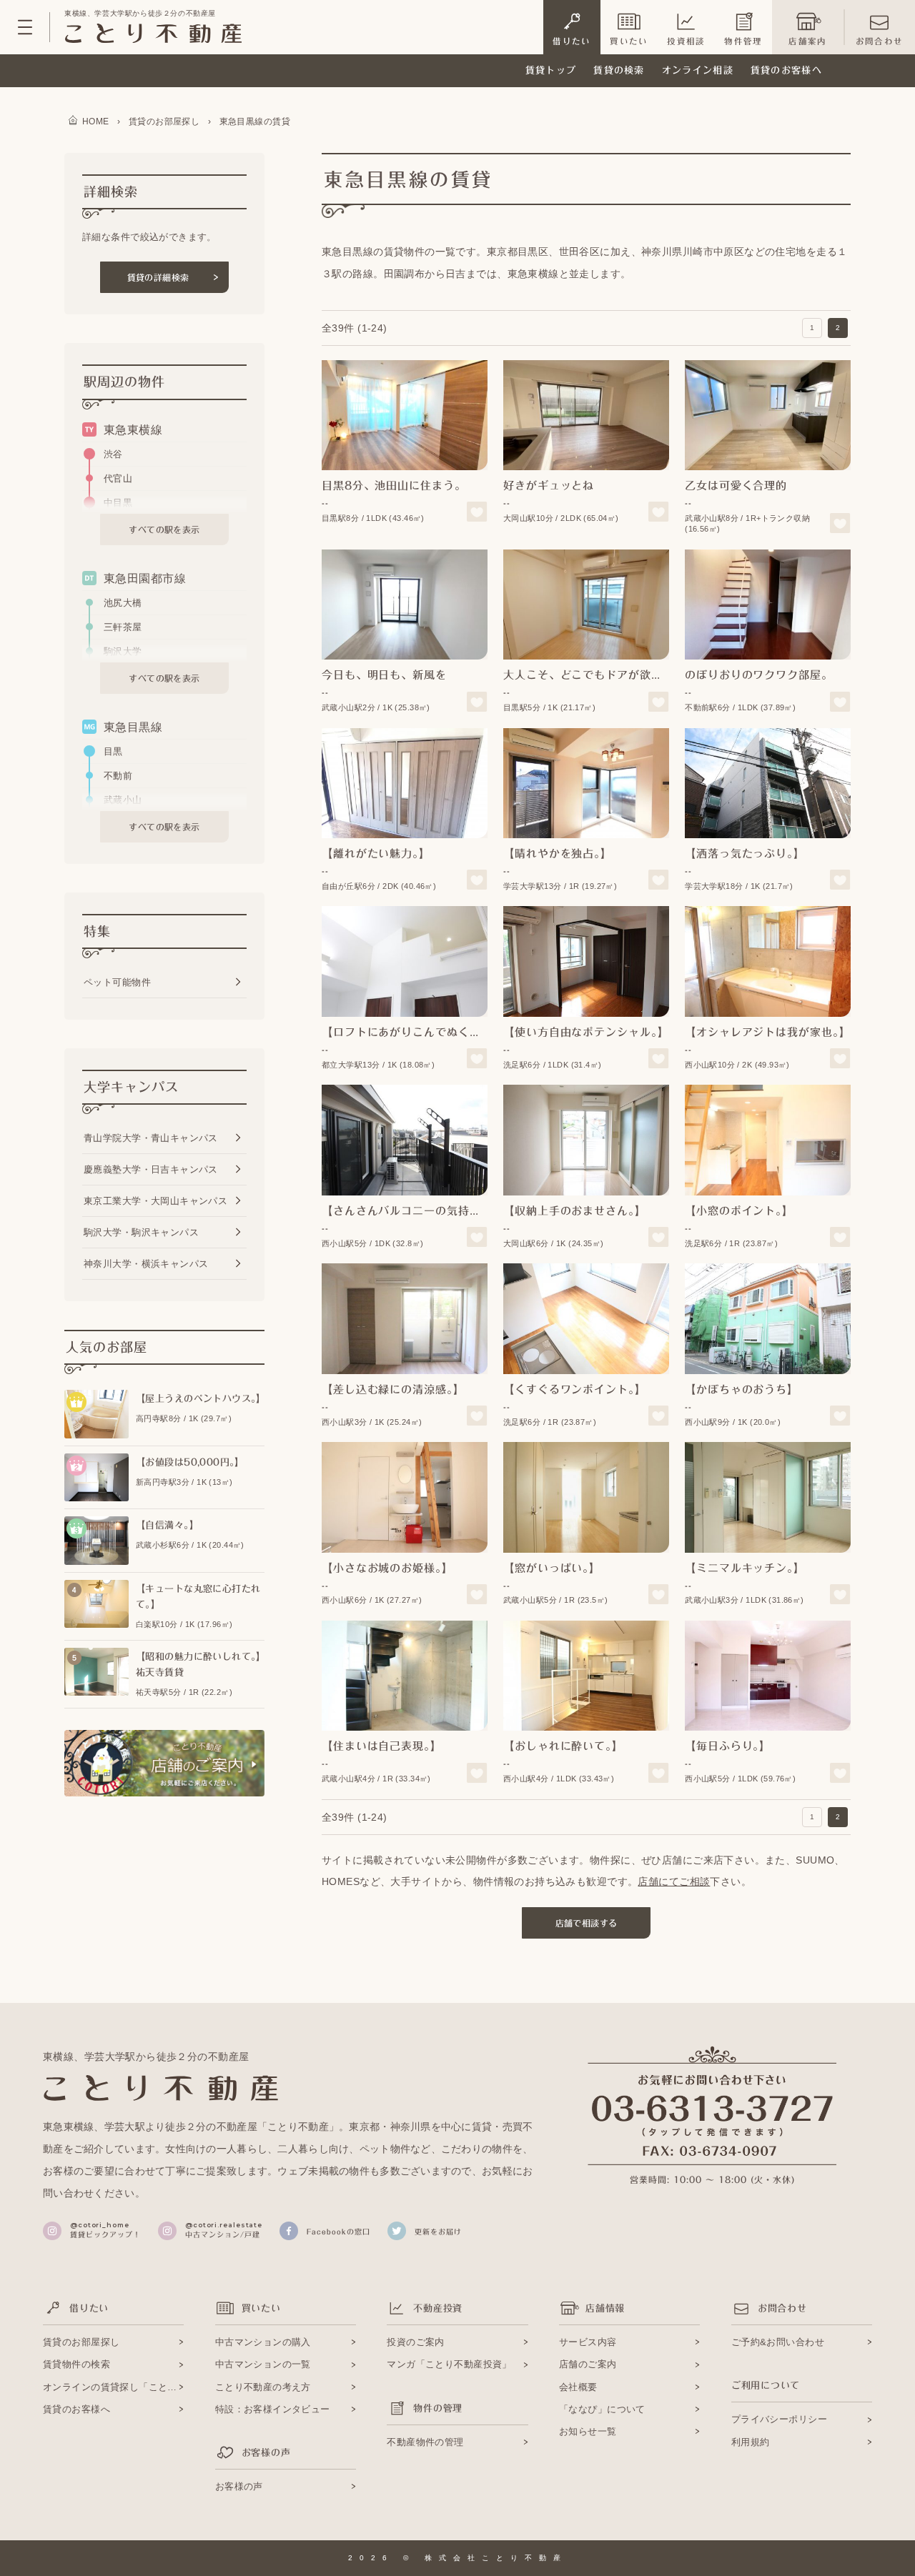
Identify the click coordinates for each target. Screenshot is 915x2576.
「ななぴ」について (602, 2409)
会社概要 (578, 2387)
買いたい (629, 41)
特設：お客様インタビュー (273, 2409)
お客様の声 (239, 2486)
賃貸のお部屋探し (81, 2342)
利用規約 (751, 2442)
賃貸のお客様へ (786, 70)
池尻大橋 (123, 603)
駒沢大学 (123, 651)
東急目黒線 (133, 727)
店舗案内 (807, 41)
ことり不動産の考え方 (263, 2387)
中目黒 (118, 503)
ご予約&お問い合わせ (778, 2342)
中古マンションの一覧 (263, 2364)
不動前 (118, 776)
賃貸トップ (551, 70)
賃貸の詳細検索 (158, 277)
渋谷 (113, 454)
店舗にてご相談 (674, 1881)
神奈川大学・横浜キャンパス (146, 1264)
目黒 (113, 751)
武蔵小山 (123, 800)
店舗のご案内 (588, 2364)
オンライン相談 (698, 70)
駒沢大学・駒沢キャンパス (141, 1232)
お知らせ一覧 (588, 2431)
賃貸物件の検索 (76, 2364)
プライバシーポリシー (779, 2419)
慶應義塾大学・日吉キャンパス (151, 1169)
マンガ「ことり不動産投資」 (449, 2364)
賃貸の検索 (619, 70)
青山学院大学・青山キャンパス (151, 1138)
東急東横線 (133, 430)
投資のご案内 (416, 2342)
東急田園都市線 (145, 578)
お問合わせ (879, 41)
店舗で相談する (587, 1923)
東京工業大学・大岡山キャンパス (155, 1201)
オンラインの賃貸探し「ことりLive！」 (113, 2387)
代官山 (118, 478)
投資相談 (686, 41)
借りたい (572, 41)
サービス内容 (588, 2342)
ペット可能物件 (117, 982)
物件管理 (743, 41)
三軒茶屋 (123, 627)
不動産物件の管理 (425, 2442)
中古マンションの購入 (263, 2342)
